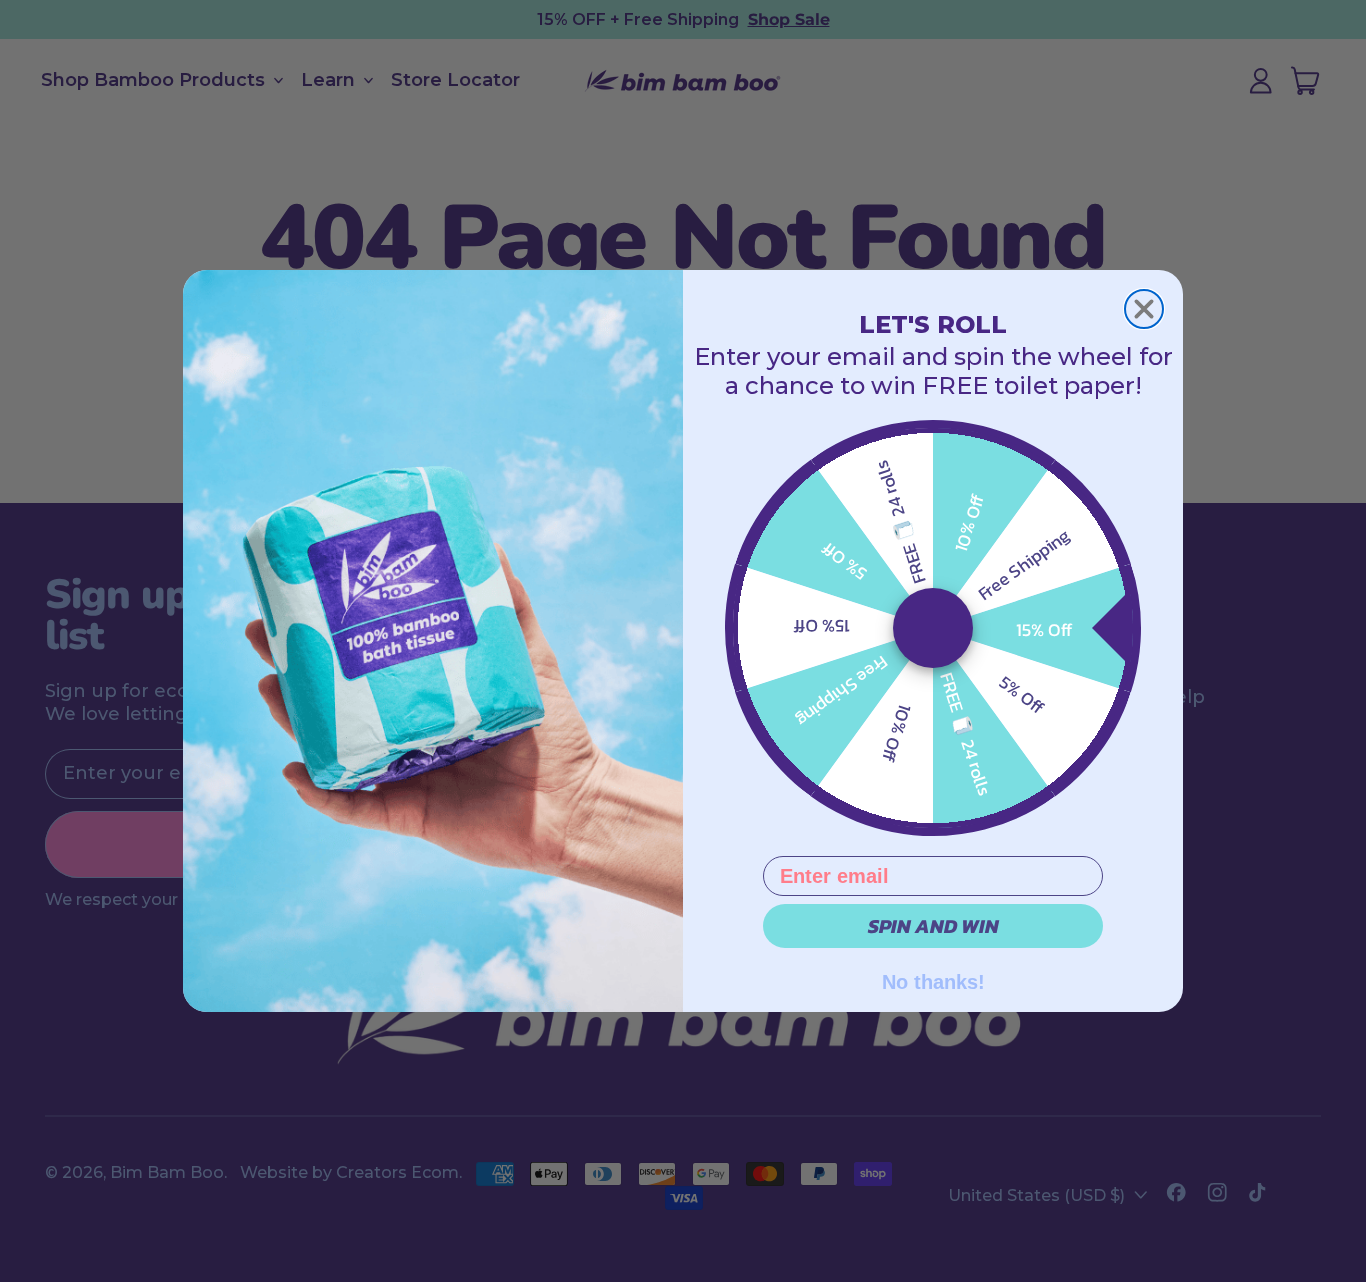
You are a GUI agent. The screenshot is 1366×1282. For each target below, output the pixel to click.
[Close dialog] (1144, 309)
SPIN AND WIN (933, 926)
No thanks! (933, 980)
